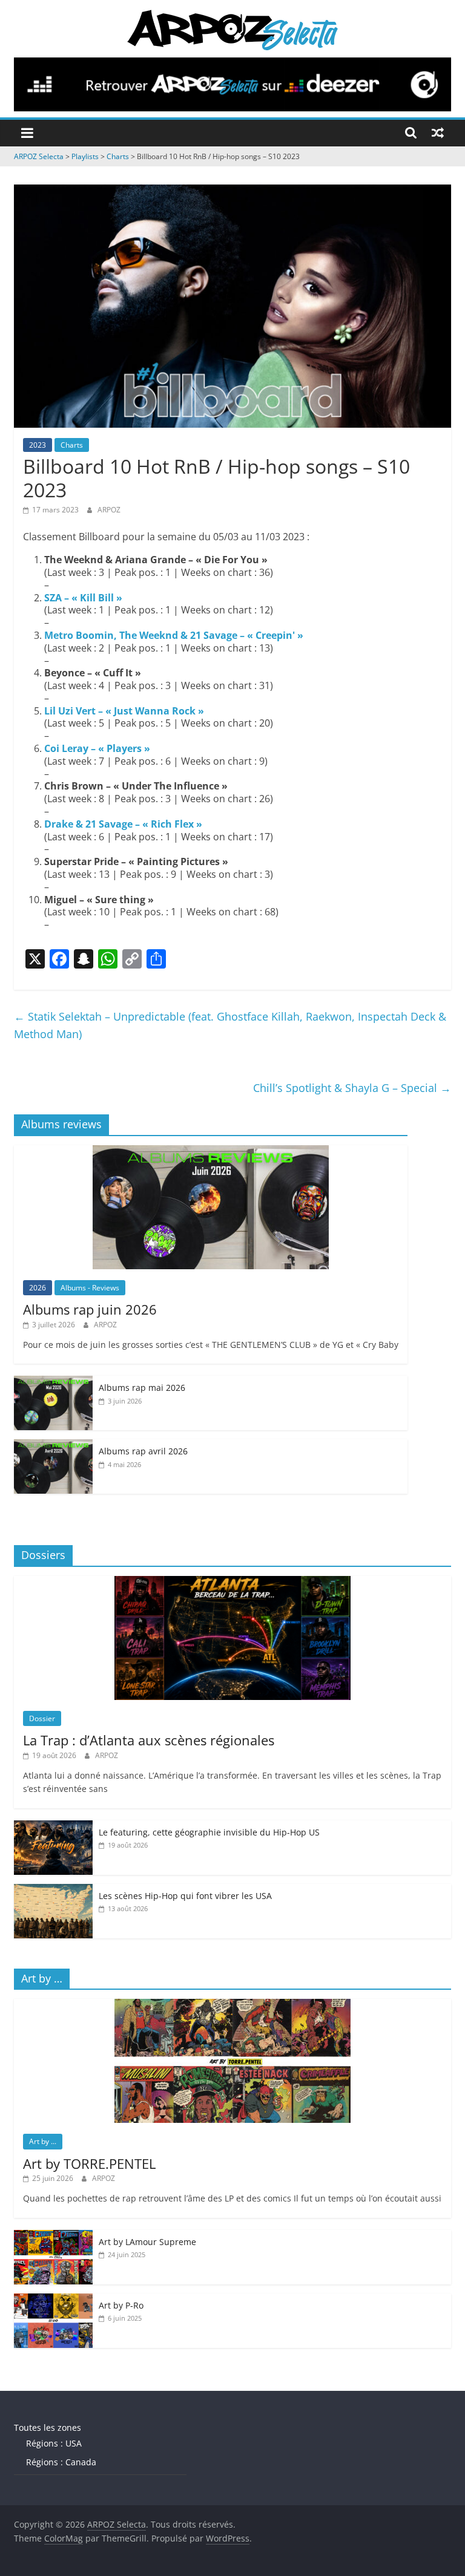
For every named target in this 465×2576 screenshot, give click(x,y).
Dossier (42, 1718)
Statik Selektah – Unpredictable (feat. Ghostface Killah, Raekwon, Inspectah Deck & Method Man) (230, 1025)
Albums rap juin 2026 (90, 1309)
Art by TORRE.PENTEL (89, 2163)
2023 (38, 445)
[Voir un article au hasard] (438, 132)
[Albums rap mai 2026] (53, 1382)
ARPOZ (109, 510)
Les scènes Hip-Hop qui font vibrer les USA (185, 1896)
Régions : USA (54, 2443)
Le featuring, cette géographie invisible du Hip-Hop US (209, 1832)
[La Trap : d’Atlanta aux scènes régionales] (232, 1582)
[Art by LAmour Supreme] (53, 2236)
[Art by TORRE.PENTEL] (232, 2005)
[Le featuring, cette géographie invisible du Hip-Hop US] (53, 1827)
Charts (72, 445)
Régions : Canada (61, 2462)
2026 (38, 1288)
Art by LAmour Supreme (147, 2242)
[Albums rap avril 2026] (53, 1446)
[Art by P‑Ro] (53, 2300)
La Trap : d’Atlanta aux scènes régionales (149, 1740)
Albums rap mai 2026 (142, 1388)
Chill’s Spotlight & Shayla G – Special (352, 1088)
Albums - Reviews (90, 1288)
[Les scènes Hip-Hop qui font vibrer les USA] (53, 1890)
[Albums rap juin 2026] (211, 1152)
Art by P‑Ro (121, 2305)
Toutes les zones (48, 2427)
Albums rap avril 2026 (143, 1451)
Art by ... (43, 2141)
